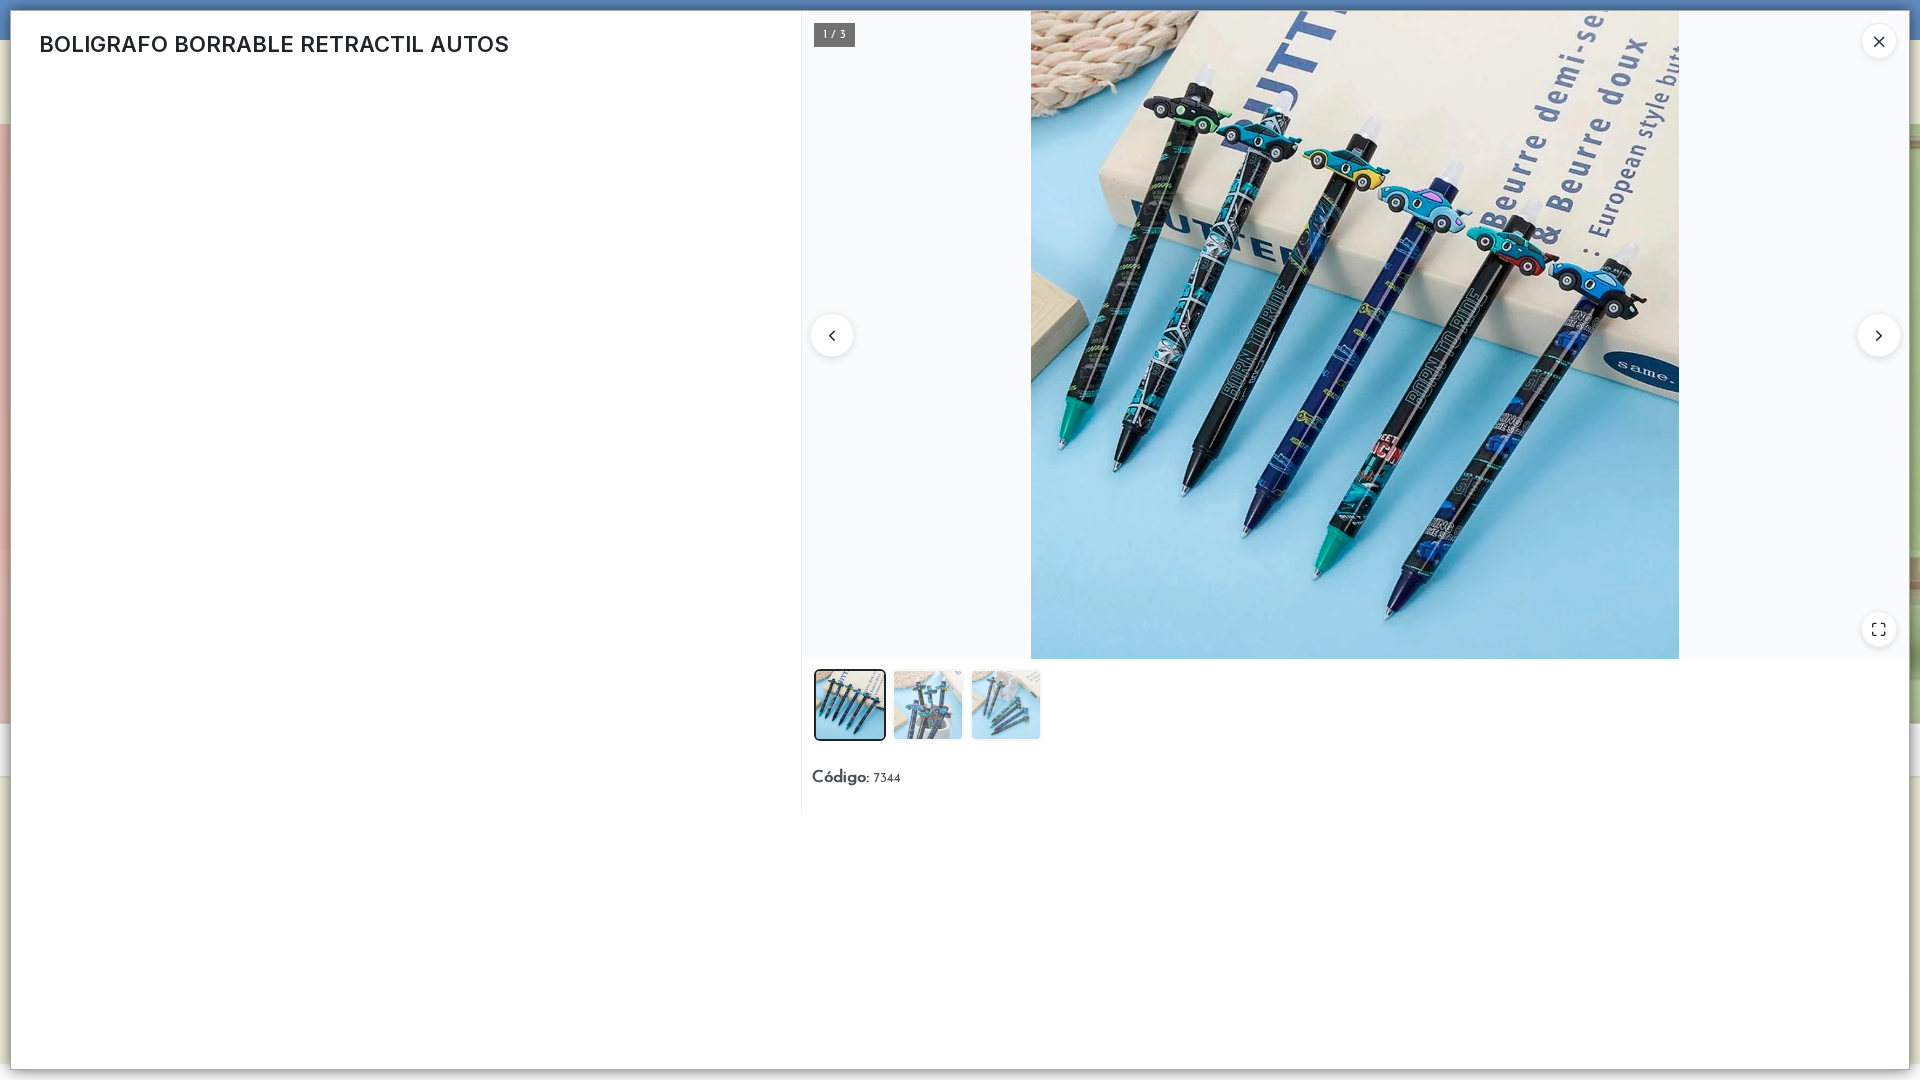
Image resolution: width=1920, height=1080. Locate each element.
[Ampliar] (1879, 629)
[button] (850, 705)
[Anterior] (832, 335)
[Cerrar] (1879, 41)
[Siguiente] (1879, 335)
